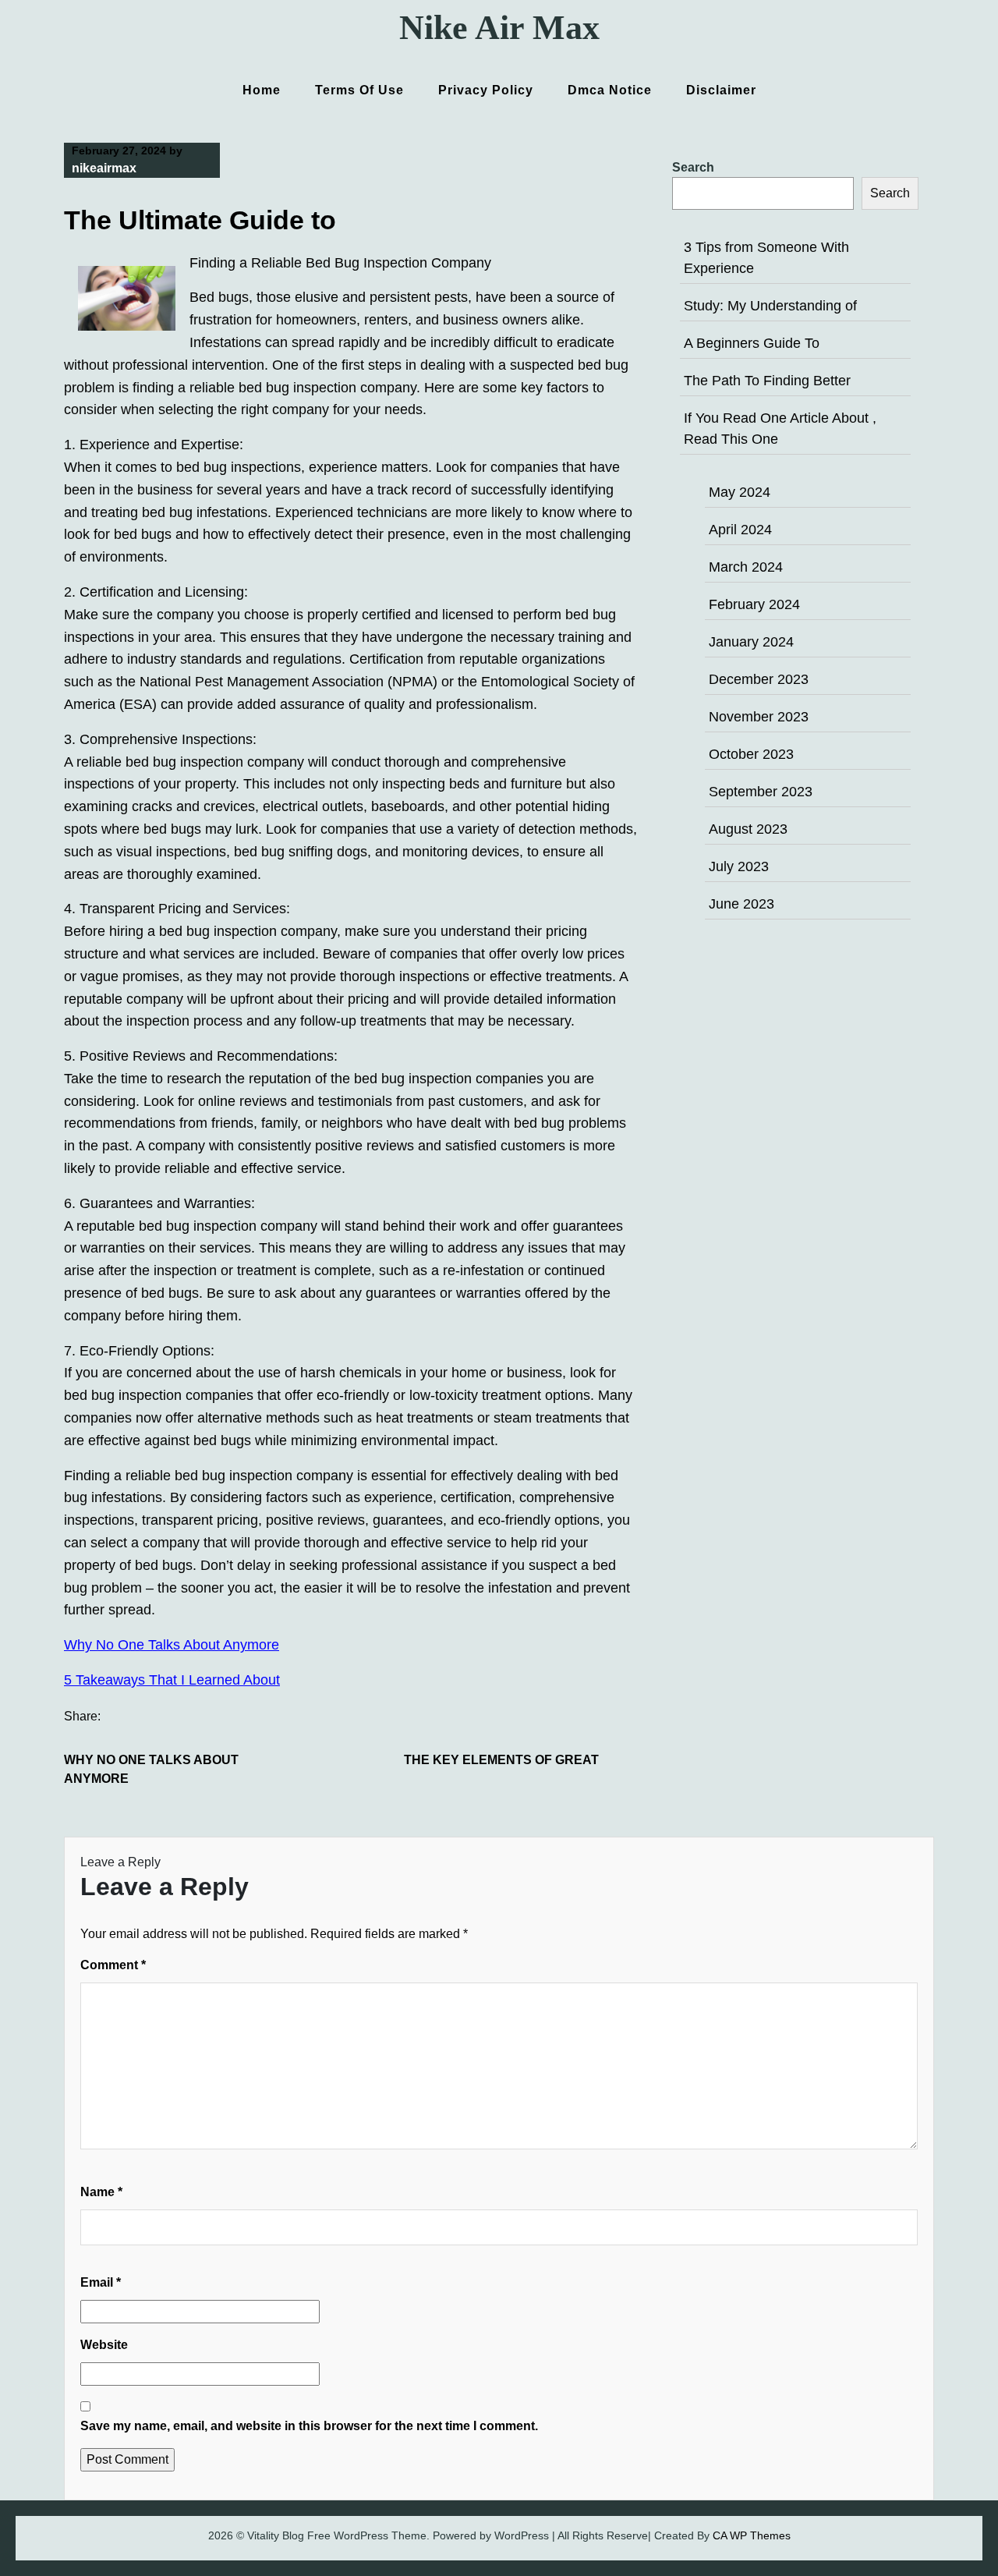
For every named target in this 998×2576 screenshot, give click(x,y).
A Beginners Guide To (752, 343)
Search (693, 167)
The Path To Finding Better (767, 381)
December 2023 (759, 679)
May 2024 (740, 492)
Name (101, 2192)
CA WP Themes (752, 2535)
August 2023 (748, 829)
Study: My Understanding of (770, 306)
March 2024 (746, 567)
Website (104, 2345)
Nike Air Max (499, 28)
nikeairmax (104, 168)
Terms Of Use (359, 90)
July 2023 (739, 866)
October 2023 (751, 754)
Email (101, 2282)
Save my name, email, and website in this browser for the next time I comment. (309, 2426)
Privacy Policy (486, 90)
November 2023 (759, 717)
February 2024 (754, 604)
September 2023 (761, 792)
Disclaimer (721, 90)
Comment (113, 1965)
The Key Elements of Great (501, 1760)
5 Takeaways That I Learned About (172, 1680)
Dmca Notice (610, 90)
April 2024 (740, 530)
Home (262, 90)
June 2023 (741, 904)
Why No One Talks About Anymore (172, 1645)
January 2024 (751, 642)
